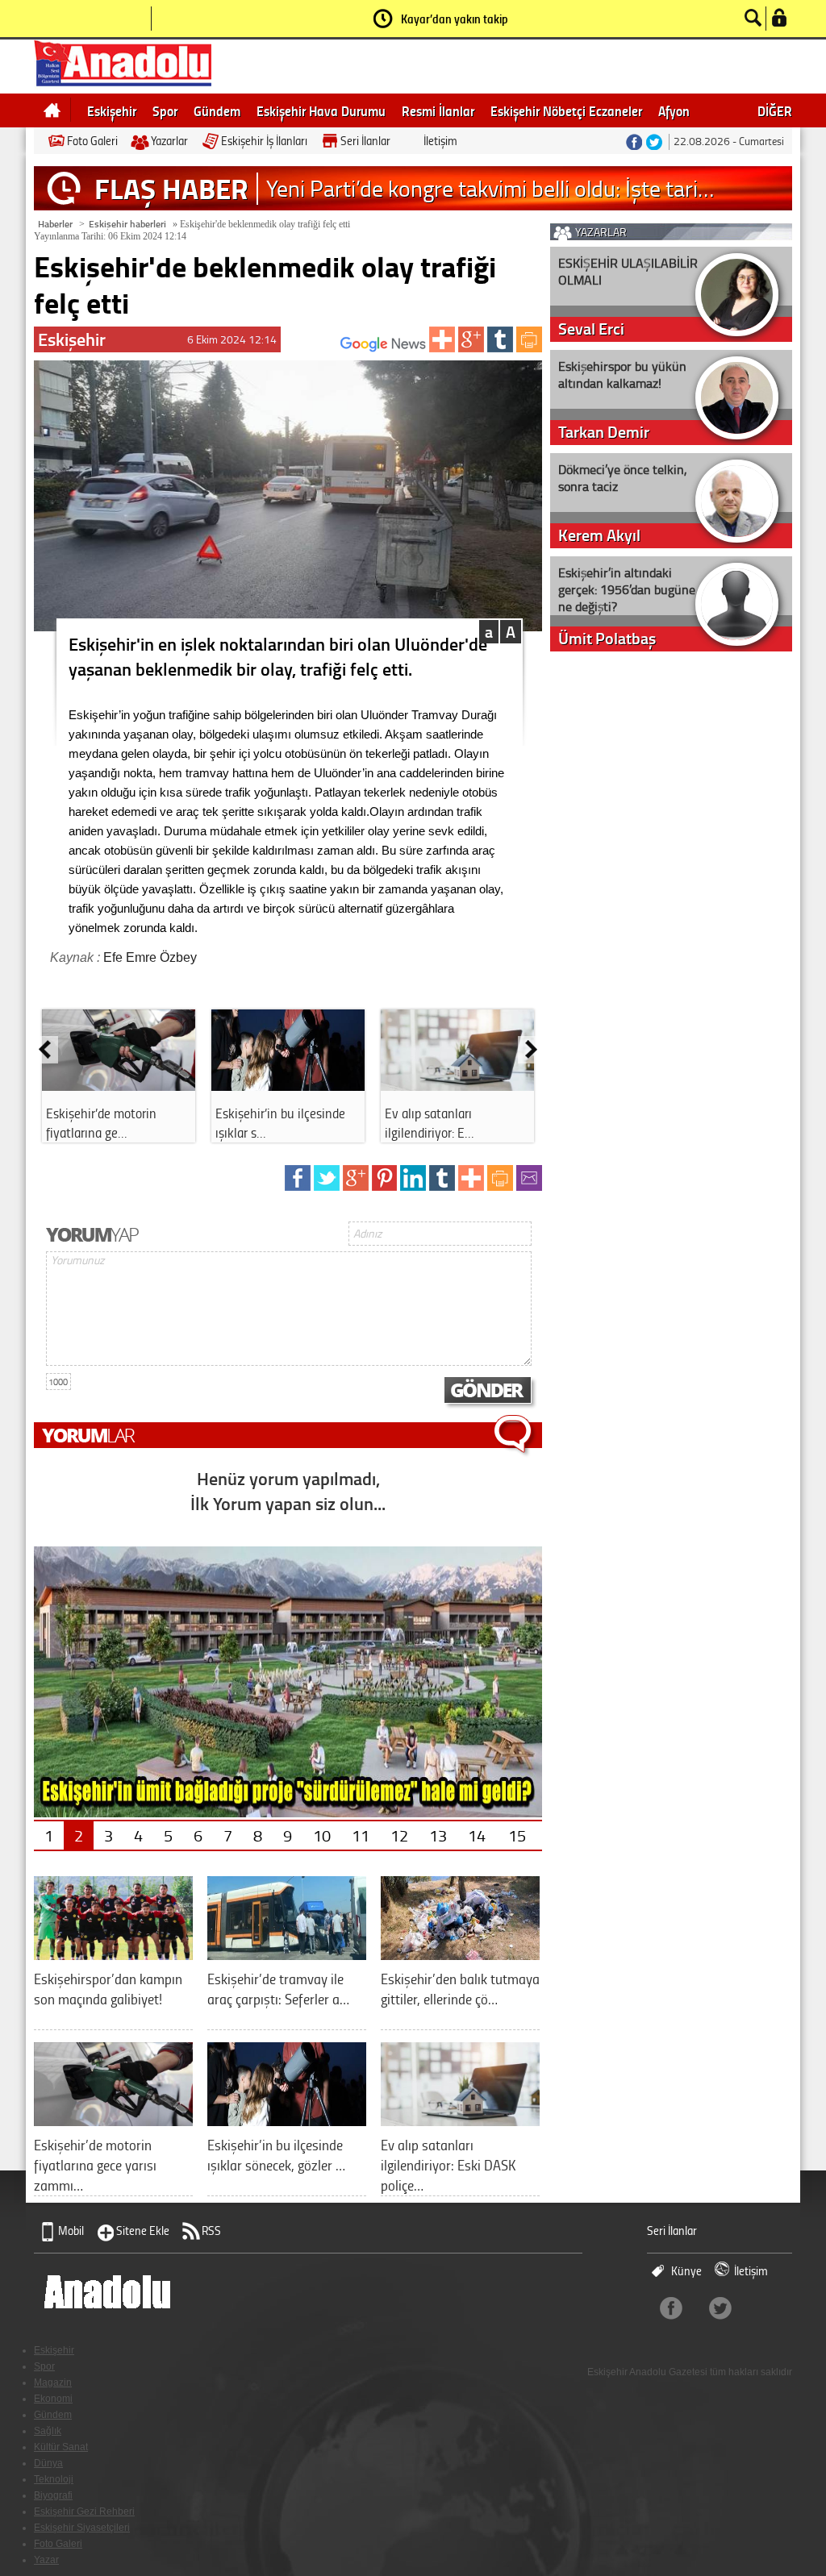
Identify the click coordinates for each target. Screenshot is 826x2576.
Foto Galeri (92, 141)
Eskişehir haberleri (127, 224)
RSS (211, 2231)
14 (477, 1835)
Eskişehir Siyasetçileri (82, 2528)
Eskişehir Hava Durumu (321, 110)
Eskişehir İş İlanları (264, 141)
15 (517, 1835)
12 (399, 1835)
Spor (165, 110)
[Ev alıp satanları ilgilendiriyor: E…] (457, 1085)
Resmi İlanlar (438, 110)
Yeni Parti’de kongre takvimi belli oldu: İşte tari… (490, 188)
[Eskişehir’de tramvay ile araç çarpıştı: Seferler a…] (287, 1954)
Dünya (48, 2463)
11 (361, 1835)
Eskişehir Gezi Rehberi (84, 2511)
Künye (686, 2271)
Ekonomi (53, 2399)
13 (438, 1835)
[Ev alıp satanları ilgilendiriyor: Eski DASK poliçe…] (460, 2120)
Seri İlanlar (365, 141)
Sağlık (48, 2431)
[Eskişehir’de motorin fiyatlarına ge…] (119, 1085)
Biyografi (53, 2495)
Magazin (53, 2382)
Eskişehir (112, 110)
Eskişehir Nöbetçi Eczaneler (566, 110)
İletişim (440, 141)
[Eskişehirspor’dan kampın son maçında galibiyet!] (113, 1954)
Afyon (674, 110)
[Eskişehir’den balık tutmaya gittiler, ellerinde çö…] (460, 1954)
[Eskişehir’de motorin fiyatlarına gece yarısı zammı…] (113, 2120)
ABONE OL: (317, 349)
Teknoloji (54, 2479)
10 (322, 1835)
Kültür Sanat (61, 2447)
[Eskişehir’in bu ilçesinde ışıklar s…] (288, 1085)
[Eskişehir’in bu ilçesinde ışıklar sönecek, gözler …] (287, 2120)
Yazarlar (169, 141)
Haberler (55, 224)
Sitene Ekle (143, 2231)
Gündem (217, 110)
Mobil (71, 2231)
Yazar (46, 2560)
